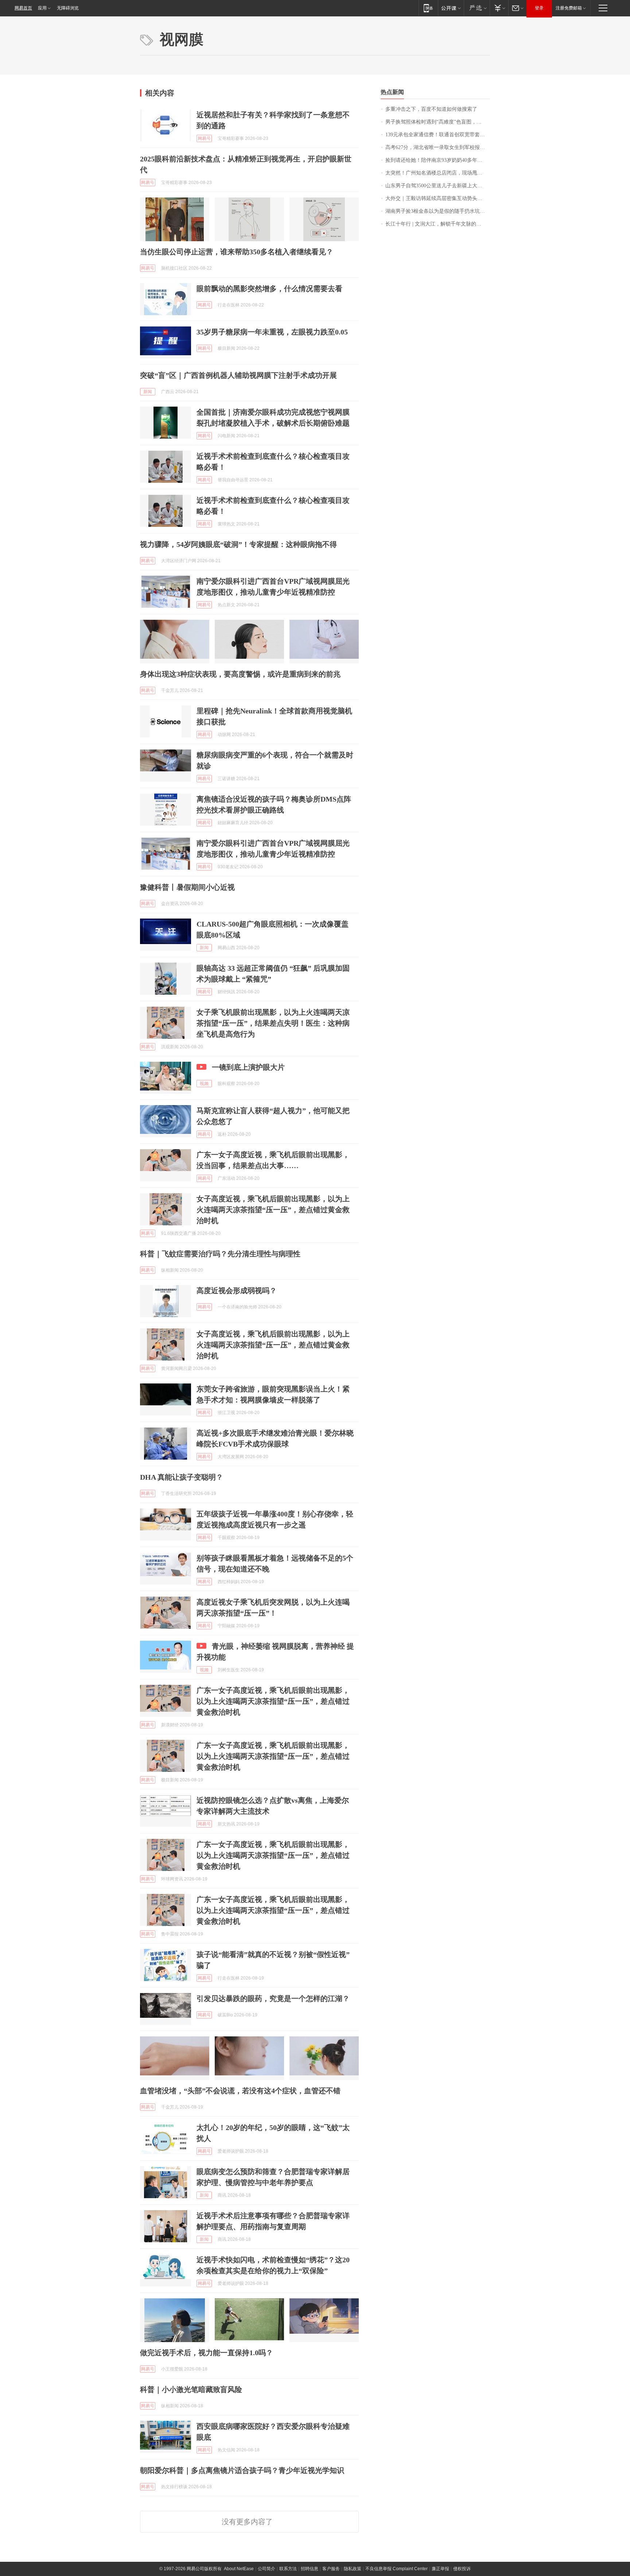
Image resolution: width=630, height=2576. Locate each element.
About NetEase (239, 2569)
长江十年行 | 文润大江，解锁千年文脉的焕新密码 (438, 224)
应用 (42, 8)
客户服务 (331, 2569)
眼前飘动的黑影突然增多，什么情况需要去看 (269, 289)
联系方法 (288, 2569)
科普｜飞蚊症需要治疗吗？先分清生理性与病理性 (220, 1254)
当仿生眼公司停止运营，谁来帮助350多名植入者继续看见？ (237, 252)
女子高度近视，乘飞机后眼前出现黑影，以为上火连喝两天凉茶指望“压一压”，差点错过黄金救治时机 (273, 1210)
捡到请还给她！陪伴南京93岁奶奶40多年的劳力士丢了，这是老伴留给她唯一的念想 (438, 160)
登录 (539, 8)
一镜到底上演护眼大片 (248, 1067)
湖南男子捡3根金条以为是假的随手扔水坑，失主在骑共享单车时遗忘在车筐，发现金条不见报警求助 (438, 211)
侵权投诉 (462, 2569)
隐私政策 (353, 2569)
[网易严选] (477, 8)
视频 (204, 1084)
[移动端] (428, 8)
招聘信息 (310, 2569)
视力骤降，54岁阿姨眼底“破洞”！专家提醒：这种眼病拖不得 (238, 544)
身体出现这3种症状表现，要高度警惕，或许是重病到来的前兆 (240, 674)
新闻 (148, 392)
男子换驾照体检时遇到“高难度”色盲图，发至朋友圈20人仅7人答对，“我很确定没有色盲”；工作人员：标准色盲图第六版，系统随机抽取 (438, 122)
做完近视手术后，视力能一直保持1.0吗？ (207, 2353)
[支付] (499, 8)
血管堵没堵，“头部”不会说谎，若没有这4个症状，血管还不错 (240, 2091)
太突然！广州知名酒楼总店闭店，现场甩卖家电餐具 (438, 173)
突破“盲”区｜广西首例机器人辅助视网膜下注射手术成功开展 (238, 375)
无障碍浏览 (68, 8)
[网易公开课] (451, 8)
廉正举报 (440, 2569)
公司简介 (267, 2569)
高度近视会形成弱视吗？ (237, 1291)
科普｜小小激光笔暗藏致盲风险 (191, 2389)
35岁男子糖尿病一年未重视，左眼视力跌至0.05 (272, 332)
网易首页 (23, 8)
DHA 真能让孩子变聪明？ (182, 1477)
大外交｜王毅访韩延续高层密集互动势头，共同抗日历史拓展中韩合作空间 (438, 198)
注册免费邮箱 (569, 8)
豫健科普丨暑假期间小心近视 (187, 887)
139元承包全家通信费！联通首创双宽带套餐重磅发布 (438, 135)
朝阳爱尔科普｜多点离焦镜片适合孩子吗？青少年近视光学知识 (242, 2470)
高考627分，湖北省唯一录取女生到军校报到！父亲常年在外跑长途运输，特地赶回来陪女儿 (438, 147)
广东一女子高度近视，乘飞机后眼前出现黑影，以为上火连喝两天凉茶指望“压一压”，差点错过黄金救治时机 (273, 1701)
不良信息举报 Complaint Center (396, 2569)
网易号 (204, 138)
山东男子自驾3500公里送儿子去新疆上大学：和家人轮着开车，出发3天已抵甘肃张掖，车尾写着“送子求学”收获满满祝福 (438, 186)
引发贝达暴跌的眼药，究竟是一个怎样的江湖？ (273, 1998)
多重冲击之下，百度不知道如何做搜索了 (431, 109)
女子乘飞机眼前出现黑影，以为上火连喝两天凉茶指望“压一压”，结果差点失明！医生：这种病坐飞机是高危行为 (273, 1023)
